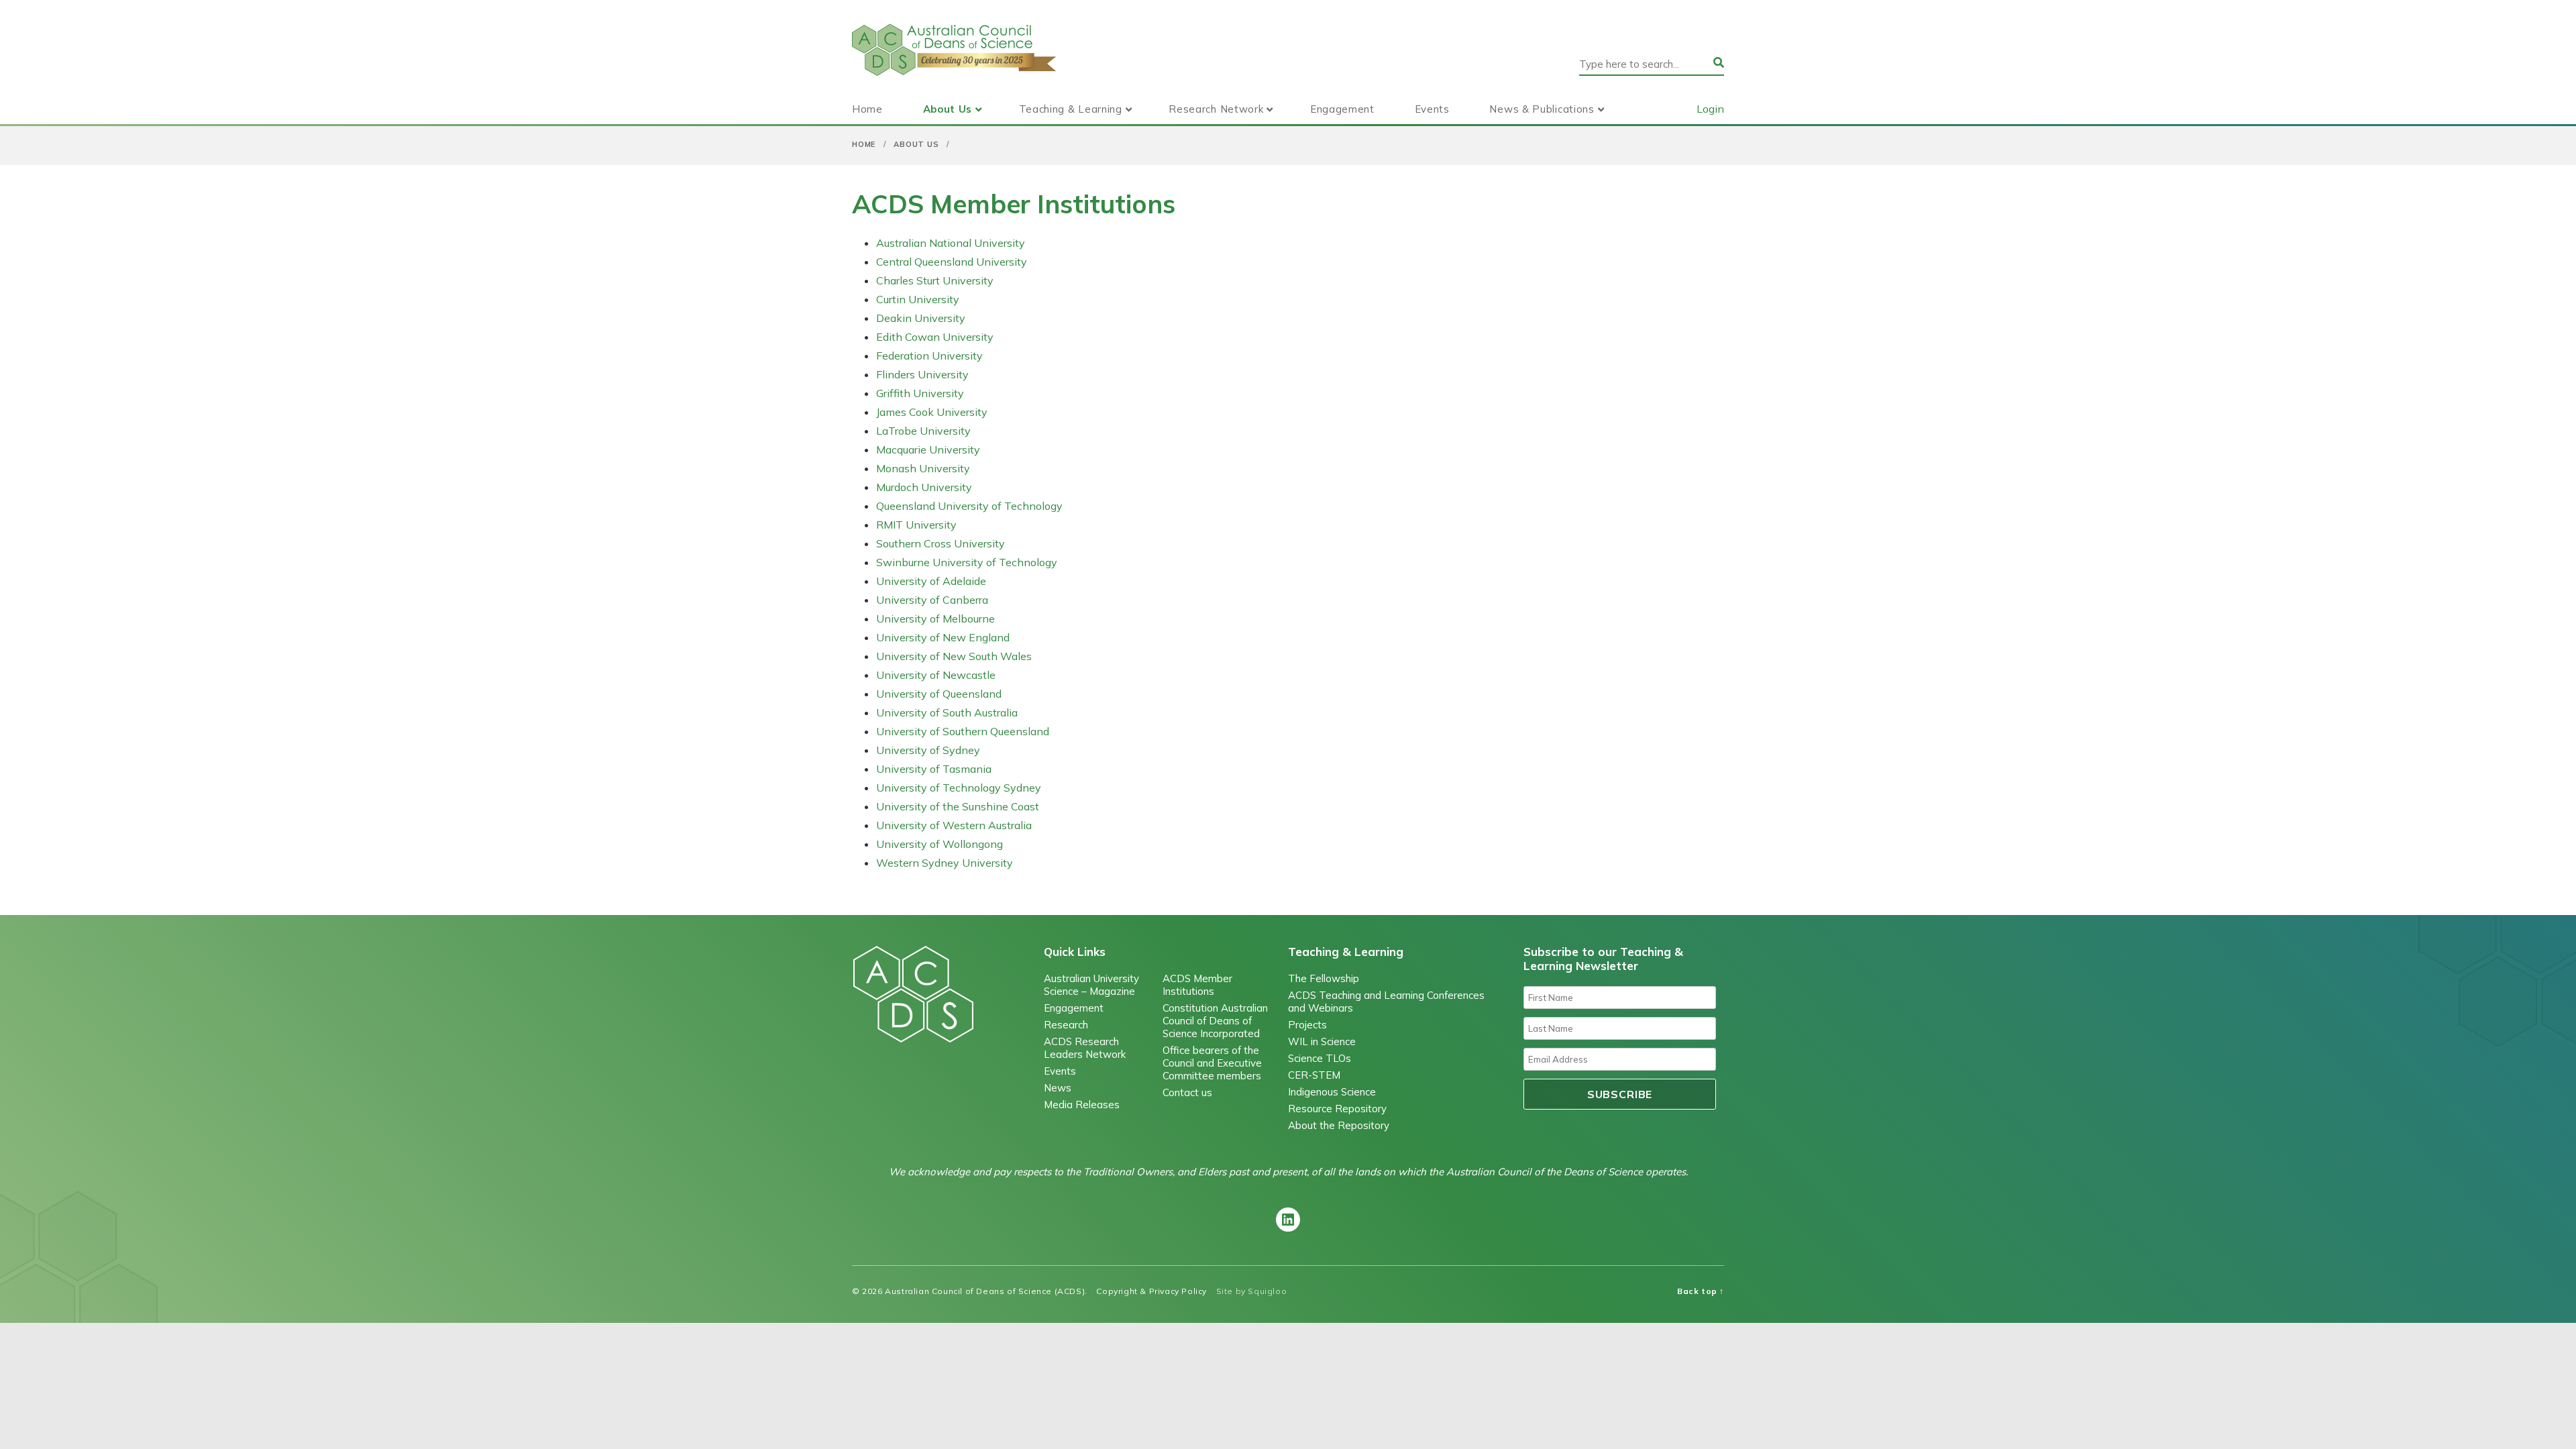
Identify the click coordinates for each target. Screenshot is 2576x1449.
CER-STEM (1314, 1075)
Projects (1307, 1025)
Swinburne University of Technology (967, 562)
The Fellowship (1324, 978)
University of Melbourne (935, 619)
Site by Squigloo (1252, 1291)
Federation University (929, 356)
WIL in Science (1322, 1041)
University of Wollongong (940, 844)
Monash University (923, 468)
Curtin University (918, 299)
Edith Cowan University (935, 337)
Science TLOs (1320, 1058)
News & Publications (1542, 109)
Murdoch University (924, 487)
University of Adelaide (931, 581)
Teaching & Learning (1071, 109)
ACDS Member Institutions (1197, 985)
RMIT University (916, 525)
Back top (1701, 1291)
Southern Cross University (941, 543)
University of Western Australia (954, 825)
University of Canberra (932, 600)
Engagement (1342, 109)
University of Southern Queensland (963, 731)
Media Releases (1082, 1105)
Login (1710, 109)
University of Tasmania (934, 769)
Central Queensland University (952, 262)
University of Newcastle (936, 675)
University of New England (943, 637)
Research (1066, 1025)
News (1058, 1088)
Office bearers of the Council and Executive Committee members (1212, 1063)
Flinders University (922, 374)
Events (1432, 109)
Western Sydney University (945, 863)
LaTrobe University (923, 431)
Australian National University (951, 243)
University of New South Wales (954, 656)
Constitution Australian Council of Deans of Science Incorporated (1215, 1021)
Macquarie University (928, 449)
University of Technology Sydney (959, 788)
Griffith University (920, 393)
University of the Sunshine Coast (958, 806)
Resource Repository (1337, 1109)
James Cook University (932, 412)
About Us (948, 109)
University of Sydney (928, 750)
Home (867, 109)
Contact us (1187, 1092)
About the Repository (1339, 1125)
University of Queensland (939, 694)
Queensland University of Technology (969, 506)
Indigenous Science (1332, 1092)
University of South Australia (947, 712)
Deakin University (921, 318)
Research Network (1216, 109)
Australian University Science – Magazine (1091, 985)
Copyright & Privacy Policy (1151, 1291)
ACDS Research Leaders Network (1085, 1048)
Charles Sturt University (935, 280)
